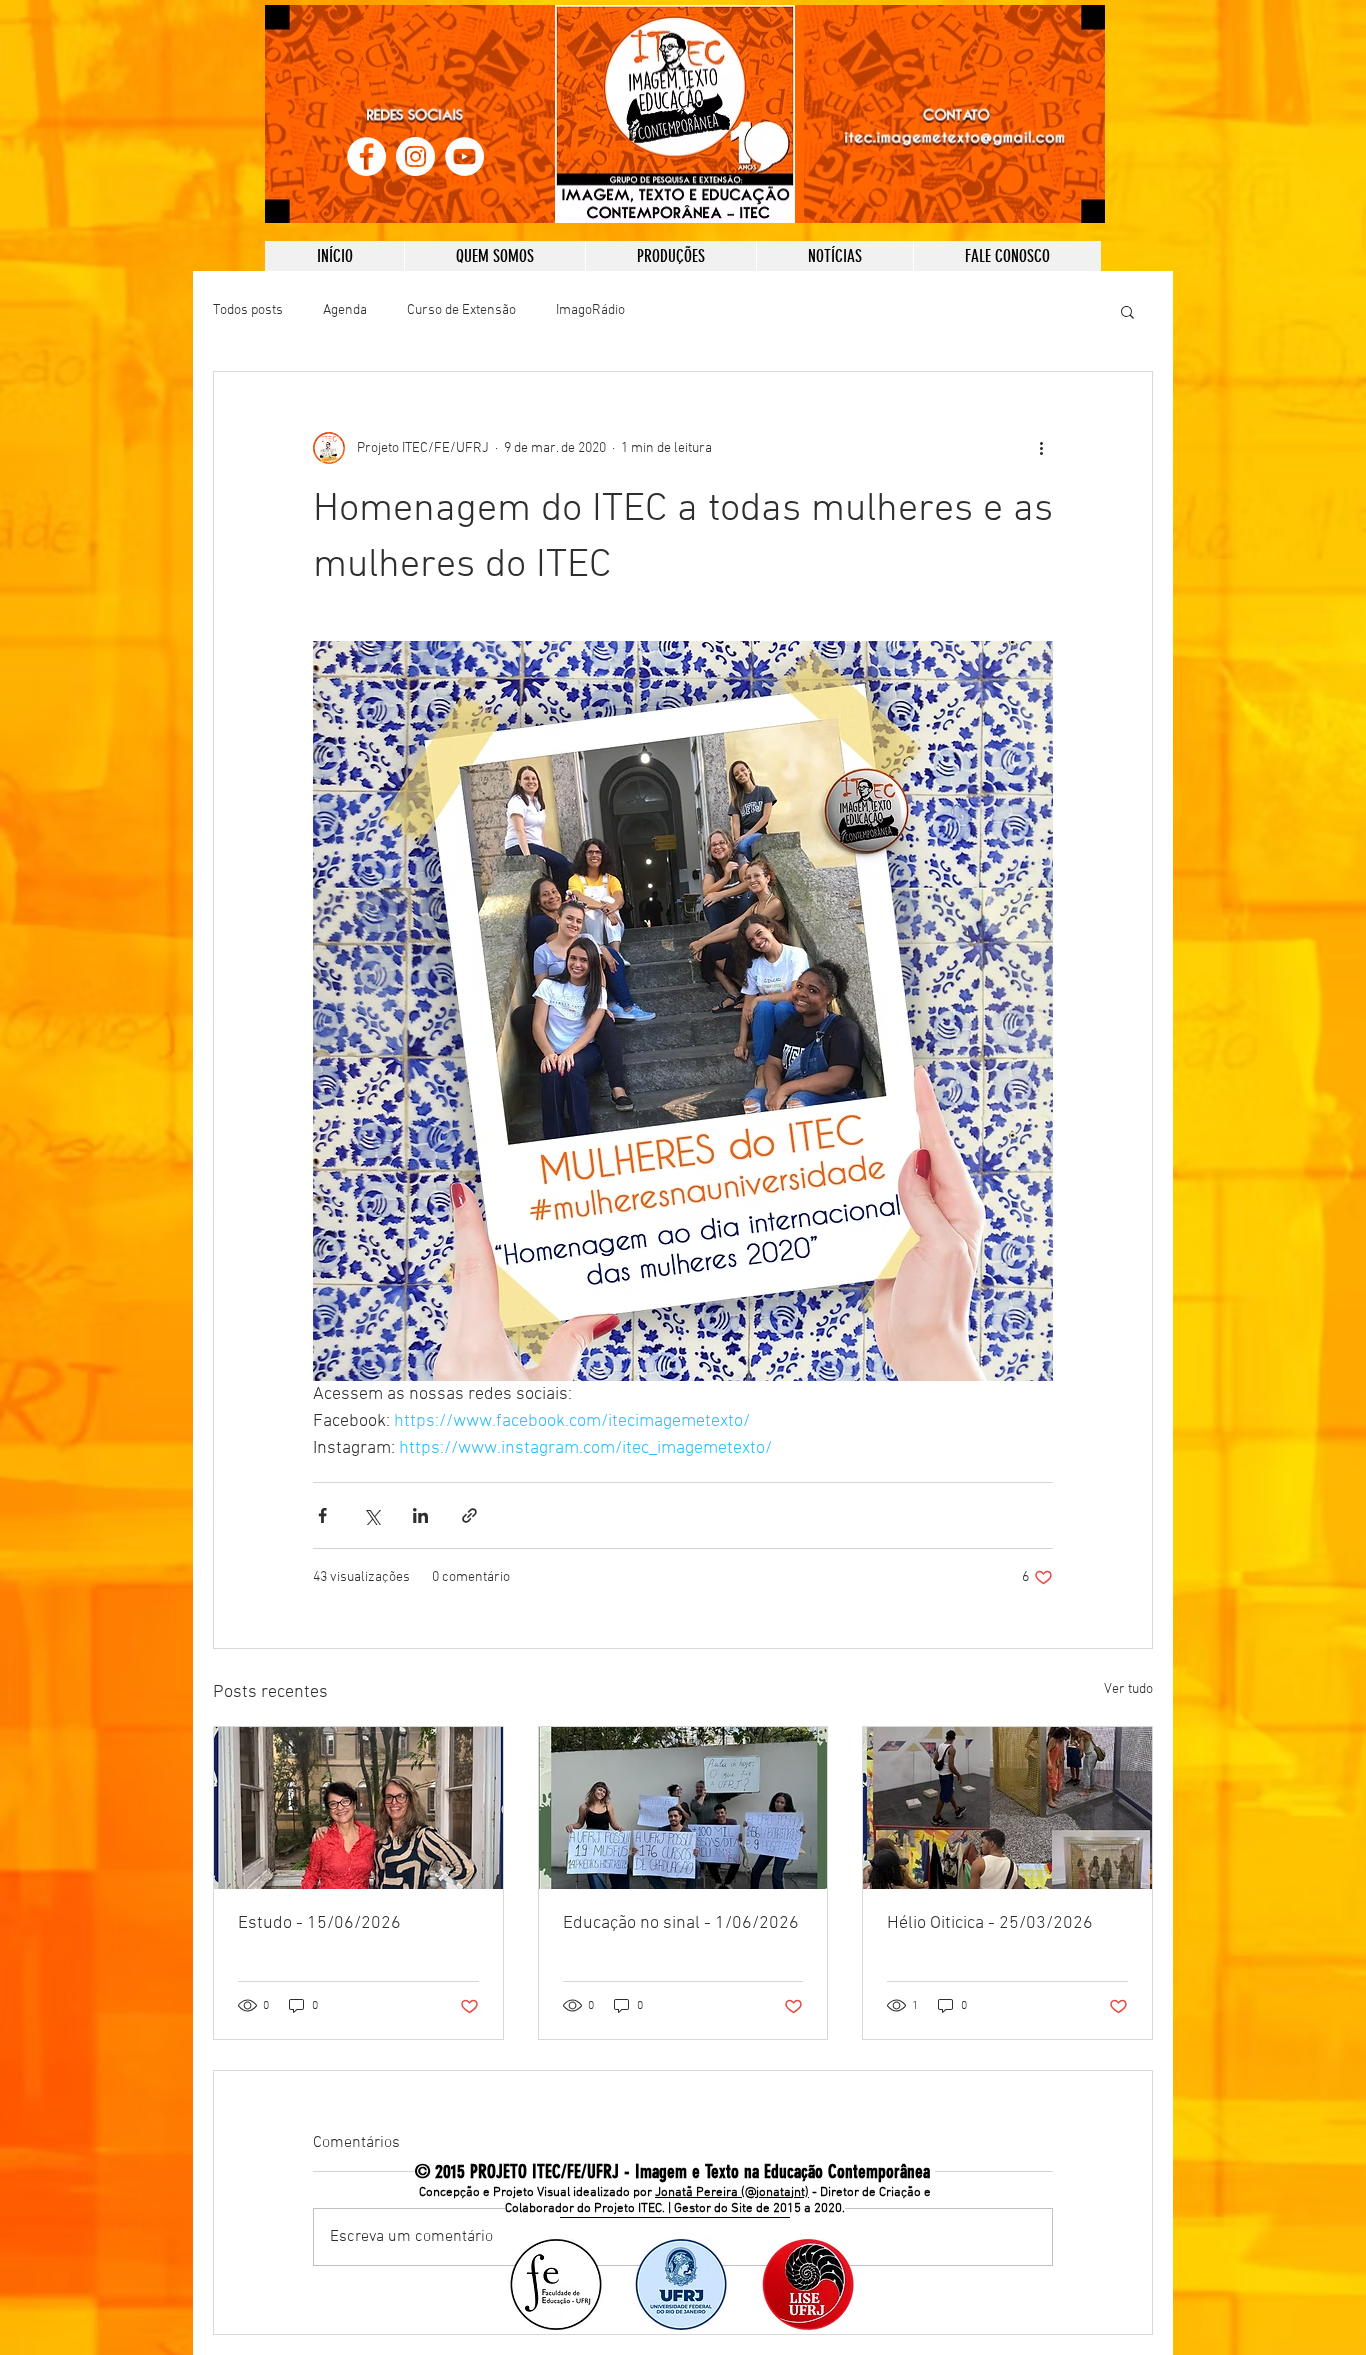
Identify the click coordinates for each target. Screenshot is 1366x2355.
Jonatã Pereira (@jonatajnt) (732, 2193)
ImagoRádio (590, 310)
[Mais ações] (1041, 448)
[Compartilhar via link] (469, 1515)
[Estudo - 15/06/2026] (358, 1808)
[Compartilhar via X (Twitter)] (371, 1515)
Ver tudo (1128, 1689)
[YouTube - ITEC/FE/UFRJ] (464, 156)
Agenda (345, 310)
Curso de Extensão (461, 310)
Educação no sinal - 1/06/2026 (681, 1923)
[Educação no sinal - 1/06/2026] (683, 1808)
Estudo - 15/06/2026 (319, 1923)
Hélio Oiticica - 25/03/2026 (990, 1923)
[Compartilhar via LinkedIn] (420, 1515)
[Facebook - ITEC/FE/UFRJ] (366, 156)
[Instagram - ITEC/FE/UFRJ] (415, 156)
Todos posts (248, 310)
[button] (1127, 311)
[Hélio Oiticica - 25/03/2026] (1007, 1808)
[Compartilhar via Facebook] (322, 1515)
